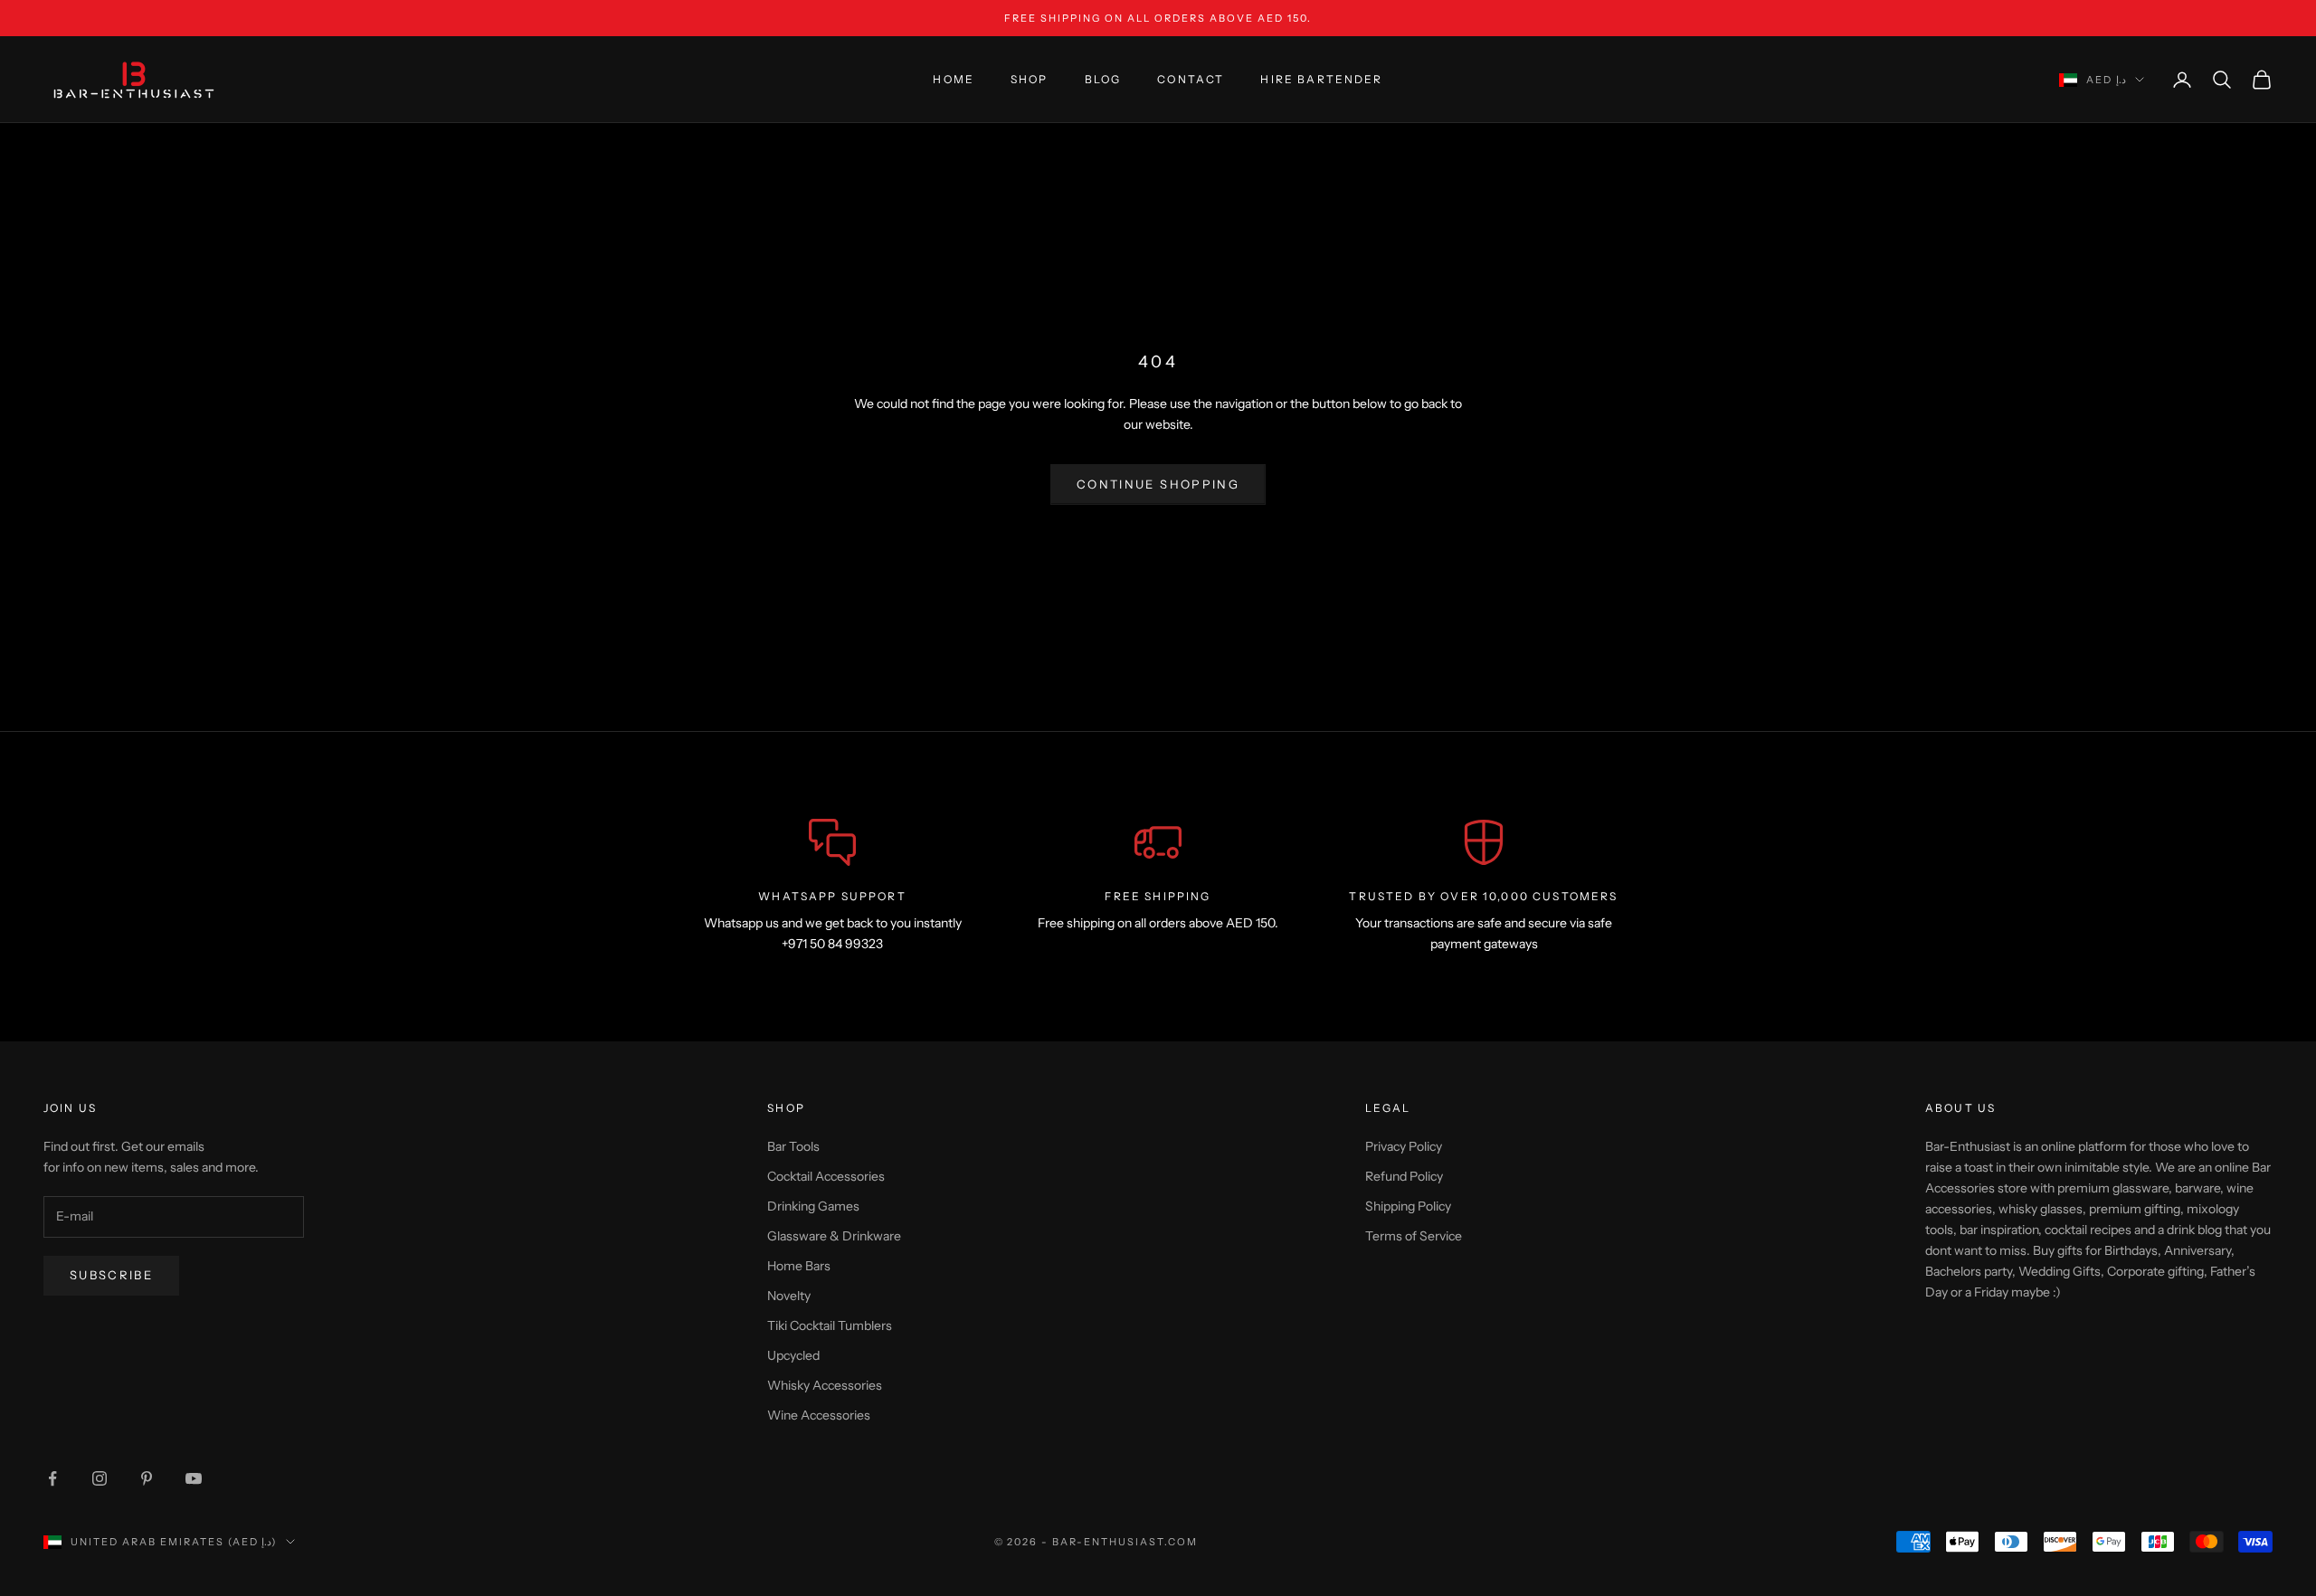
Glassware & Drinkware (834, 1236)
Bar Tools (793, 1146)
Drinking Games (813, 1206)
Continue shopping (1158, 484)
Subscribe (111, 1275)
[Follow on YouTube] (194, 1478)
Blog (1103, 79)
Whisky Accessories (825, 1385)
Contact (1191, 79)
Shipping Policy (1408, 1206)
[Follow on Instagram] (100, 1478)
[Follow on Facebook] (52, 1478)
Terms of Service (1414, 1236)
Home (954, 79)
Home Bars (799, 1266)
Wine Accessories (819, 1415)
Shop (1030, 79)
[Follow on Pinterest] (147, 1478)
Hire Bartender (1321, 79)
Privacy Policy (1404, 1146)
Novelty (789, 1296)
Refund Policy (1404, 1176)
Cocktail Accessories (826, 1176)
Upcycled (793, 1355)
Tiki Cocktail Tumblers (830, 1325)
